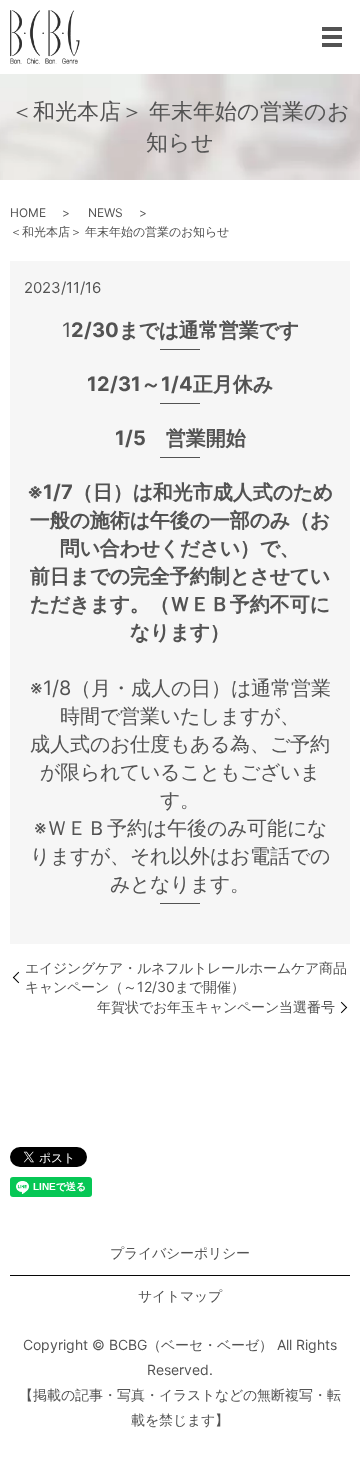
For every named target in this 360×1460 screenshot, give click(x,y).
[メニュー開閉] (332, 37)
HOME (28, 212)
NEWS (105, 212)
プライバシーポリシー (180, 1252)
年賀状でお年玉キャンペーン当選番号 (216, 1006)
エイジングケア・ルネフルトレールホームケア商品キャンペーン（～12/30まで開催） (186, 977)
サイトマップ (180, 1295)
